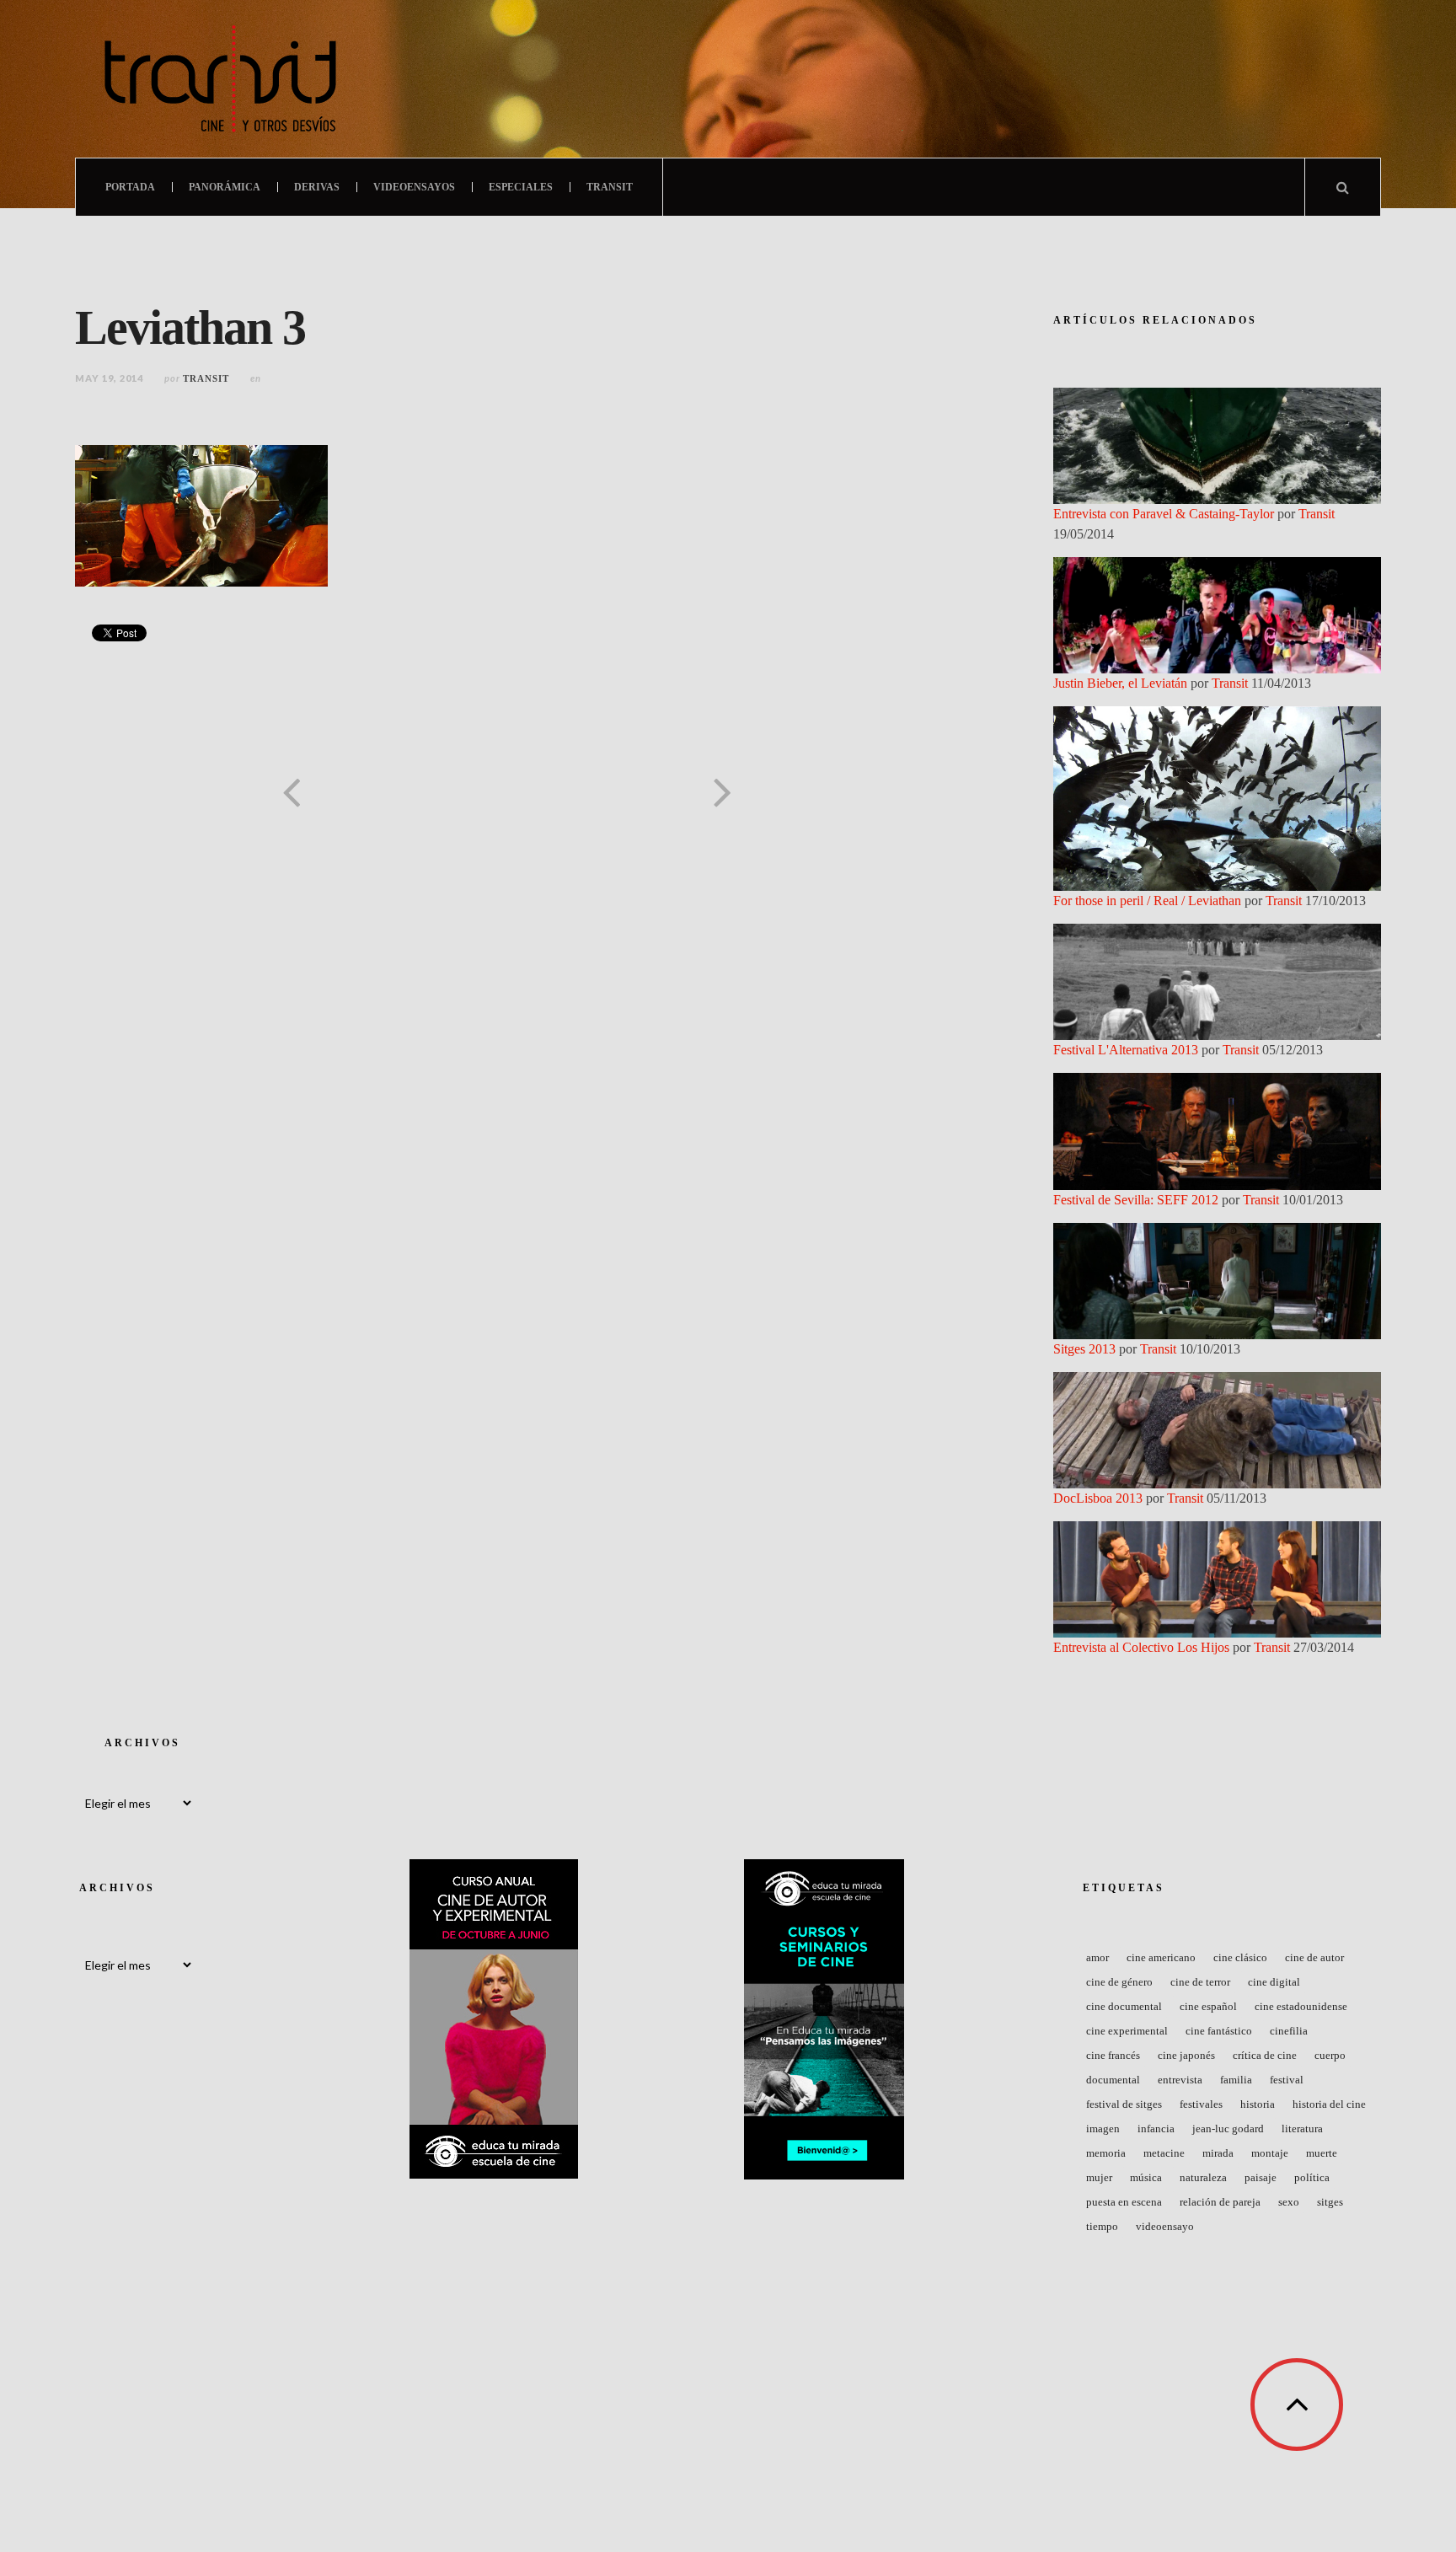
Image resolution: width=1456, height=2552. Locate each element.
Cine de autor (1314, 1957)
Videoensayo (1165, 2226)
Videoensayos (414, 187)
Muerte (1322, 2153)
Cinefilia (1289, 2031)
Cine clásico (1240, 1957)
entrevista (1180, 2080)
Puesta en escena (1124, 2202)
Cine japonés (1186, 2055)
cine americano (1161, 1957)
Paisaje (1261, 2177)
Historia (1258, 2104)
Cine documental (1124, 2006)
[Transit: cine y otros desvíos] (220, 79)
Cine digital (1274, 1982)
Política (1312, 2177)
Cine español (1208, 2006)
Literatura (1302, 2128)
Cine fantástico (1219, 2031)
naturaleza (1203, 2177)
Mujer (1099, 2177)
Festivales (1201, 2104)
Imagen (1103, 2128)
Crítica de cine (1265, 2055)
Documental (1113, 2080)
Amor (1097, 1957)
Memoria (1106, 2153)
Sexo (1289, 2202)
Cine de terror (1200, 1982)
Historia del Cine (1329, 2104)
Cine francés (1113, 2055)
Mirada (1218, 2153)
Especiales (521, 187)
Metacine (1164, 2153)
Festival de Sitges (1124, 2104)
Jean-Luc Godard (1228, 2128)
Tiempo (1102, 2226)
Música (1146, 2177)
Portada (130, 187)
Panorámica (225, 187)
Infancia (1156, 2128)
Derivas (317, 187)
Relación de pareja (1220, 2202)
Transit (610, 187)
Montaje (1270, 2153)
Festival (1287, 2080)
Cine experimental (1127, 2031)
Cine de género (1119, 1982)
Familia (1236, 2080)
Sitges (1330, 2202)
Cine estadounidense (1301, 2006)
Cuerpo (1330, 2055)
